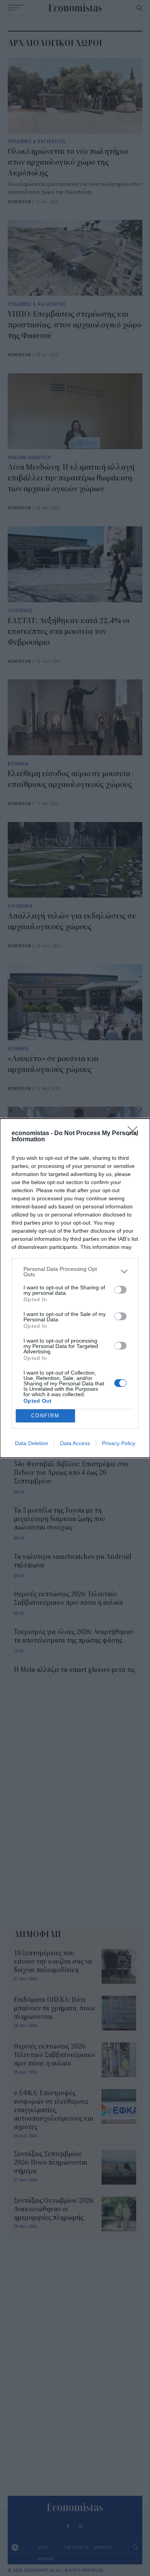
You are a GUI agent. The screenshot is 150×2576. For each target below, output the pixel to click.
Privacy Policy (119, 1443)
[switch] (120, 1290)
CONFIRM (45, 1416)
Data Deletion (32, 1443)
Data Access (75, 1443)
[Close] (135, 1134)
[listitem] (75, 1272)
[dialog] (75, 1288)
